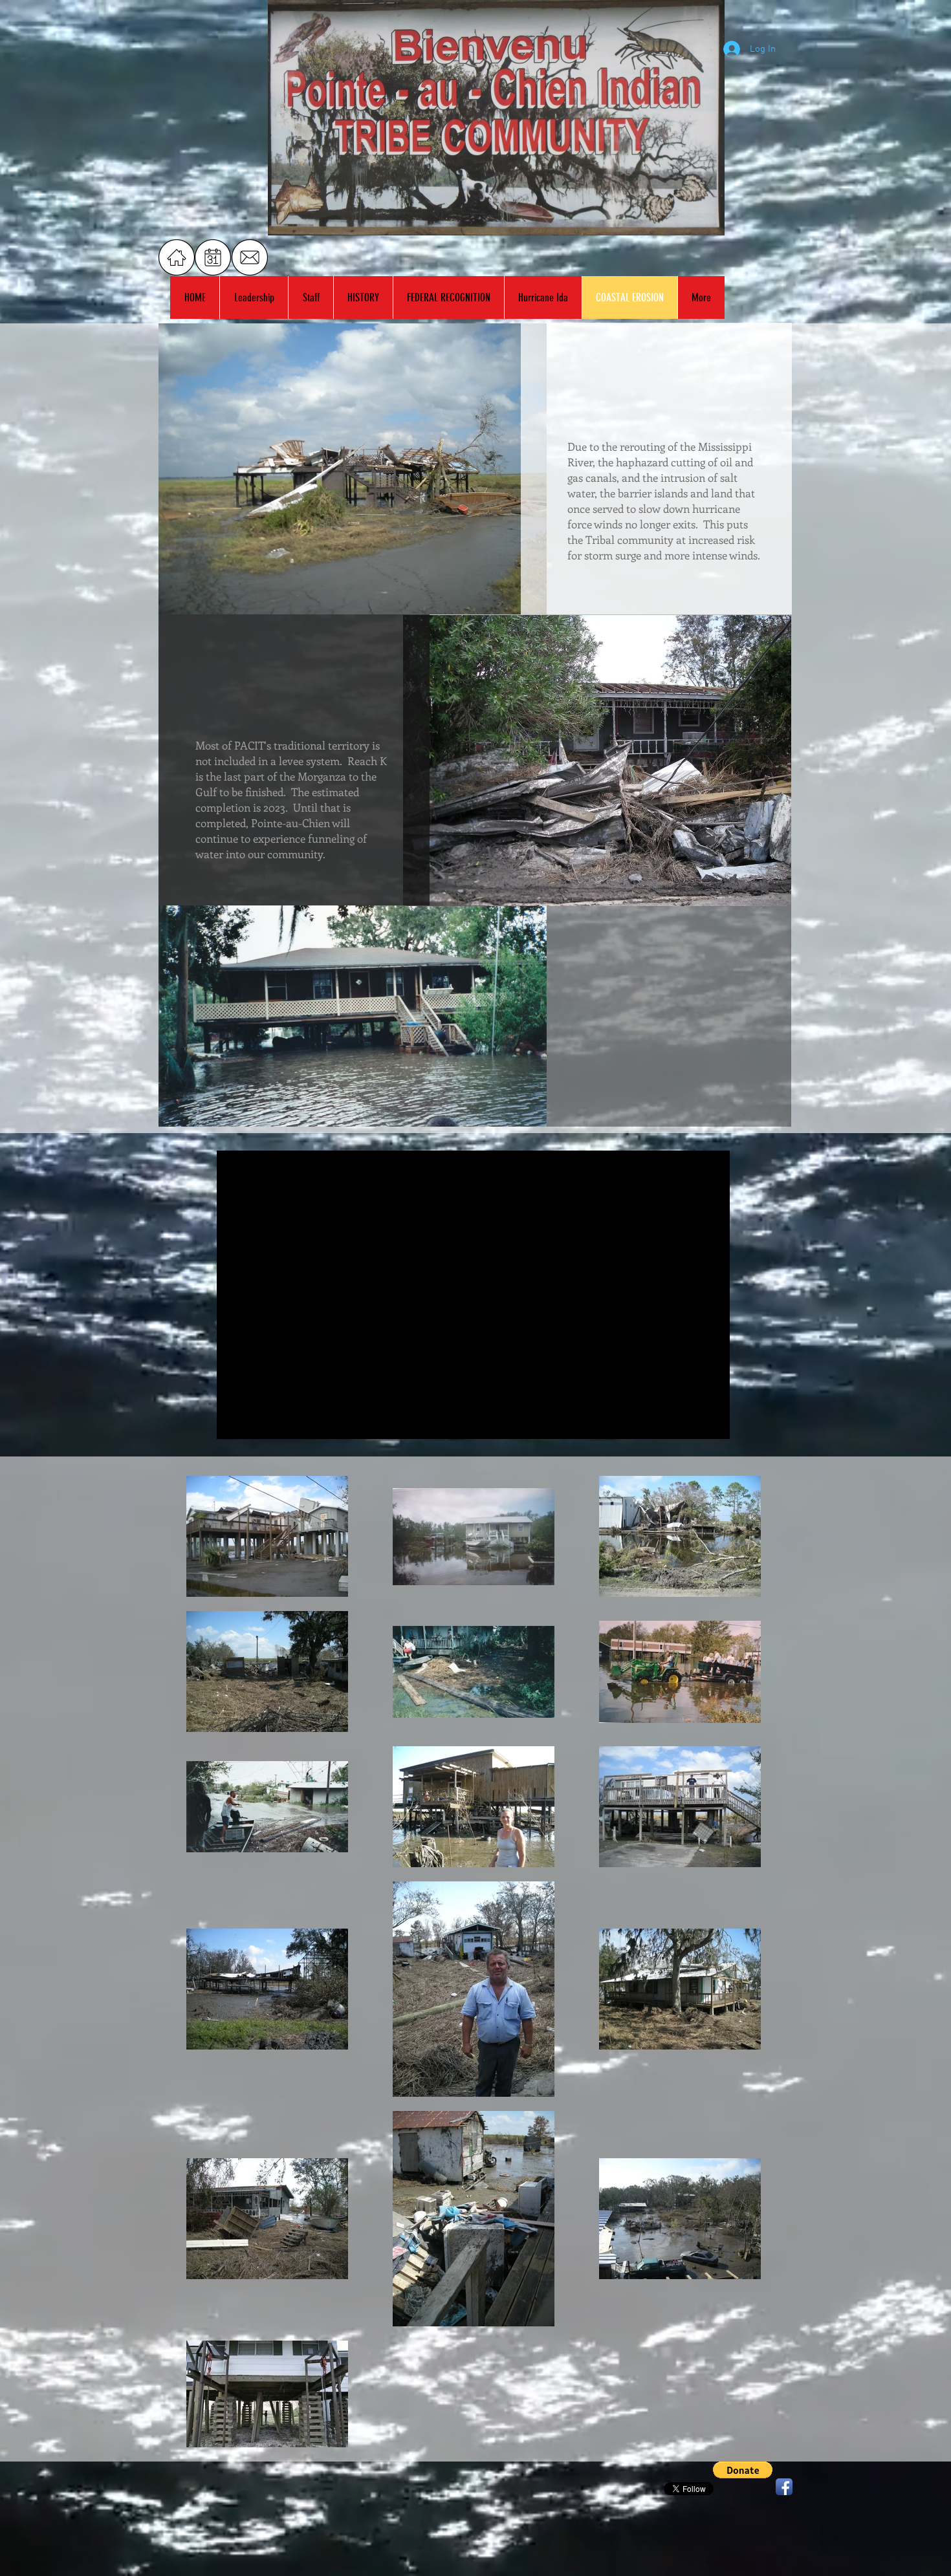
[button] (743, 2470)
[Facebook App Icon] (784, 2487)
